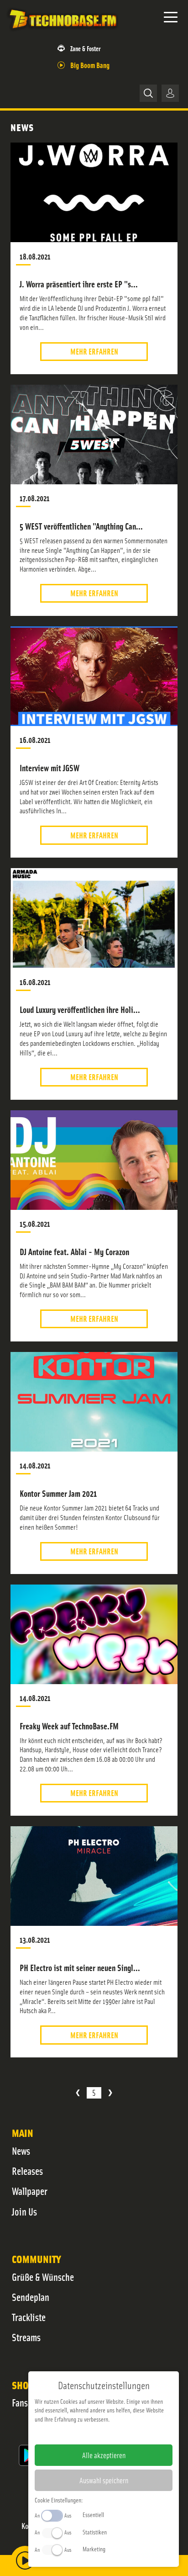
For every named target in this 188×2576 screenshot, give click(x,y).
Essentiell (93, 2514)
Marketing (94, 2549)
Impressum (76, 2433)
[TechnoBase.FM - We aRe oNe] (63, 32)
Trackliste (29, 2317)
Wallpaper (30, 2191)
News (21, 2151)
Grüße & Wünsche (43, 2277)
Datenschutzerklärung (119, 2433)
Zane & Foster (85, 48)
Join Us (24, 2211)
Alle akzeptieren (104, 2455)
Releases (27, 2171)
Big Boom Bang (90, 65)
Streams (26, 2337)
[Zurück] (78, 2093)
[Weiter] (110, 2093)
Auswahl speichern (104, 2480)
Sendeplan (31, 2297)
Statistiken (95, 2532)
